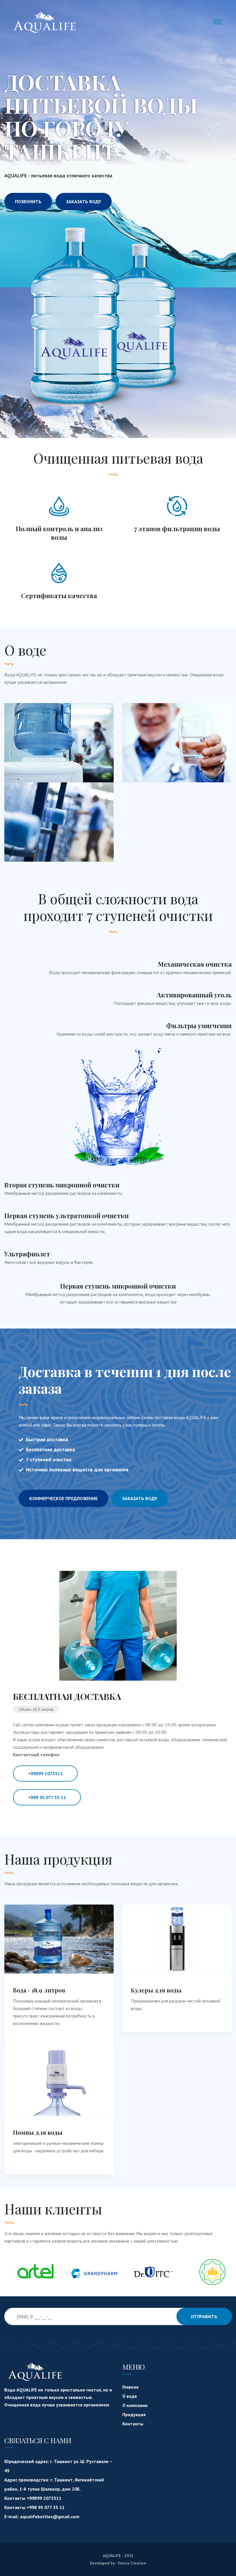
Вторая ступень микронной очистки (62, 1185)
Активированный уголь (194, 995)
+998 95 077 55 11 (47, 1797)
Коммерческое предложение (63, 1498)
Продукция (134, 2414)
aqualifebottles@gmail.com (50, 2517)
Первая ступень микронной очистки (118, 1286)
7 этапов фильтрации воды (177, 529)
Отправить (204, 2316)
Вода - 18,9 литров (39, 1990)
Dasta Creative (132, 2563)
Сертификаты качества (59, 596)
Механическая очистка (195, 964)
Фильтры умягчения (199, 1026)
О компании (135, 2405)
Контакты (133, 2424)
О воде (130, 2396)
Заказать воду (84, 201)
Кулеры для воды (156, 1990)
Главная (130, 2387)
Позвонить (28, 201)
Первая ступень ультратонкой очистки (66, 1216)
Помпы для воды (38, 2132)
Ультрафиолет (27, 1254)
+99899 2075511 (45, 1773)
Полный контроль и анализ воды (59, 533)
